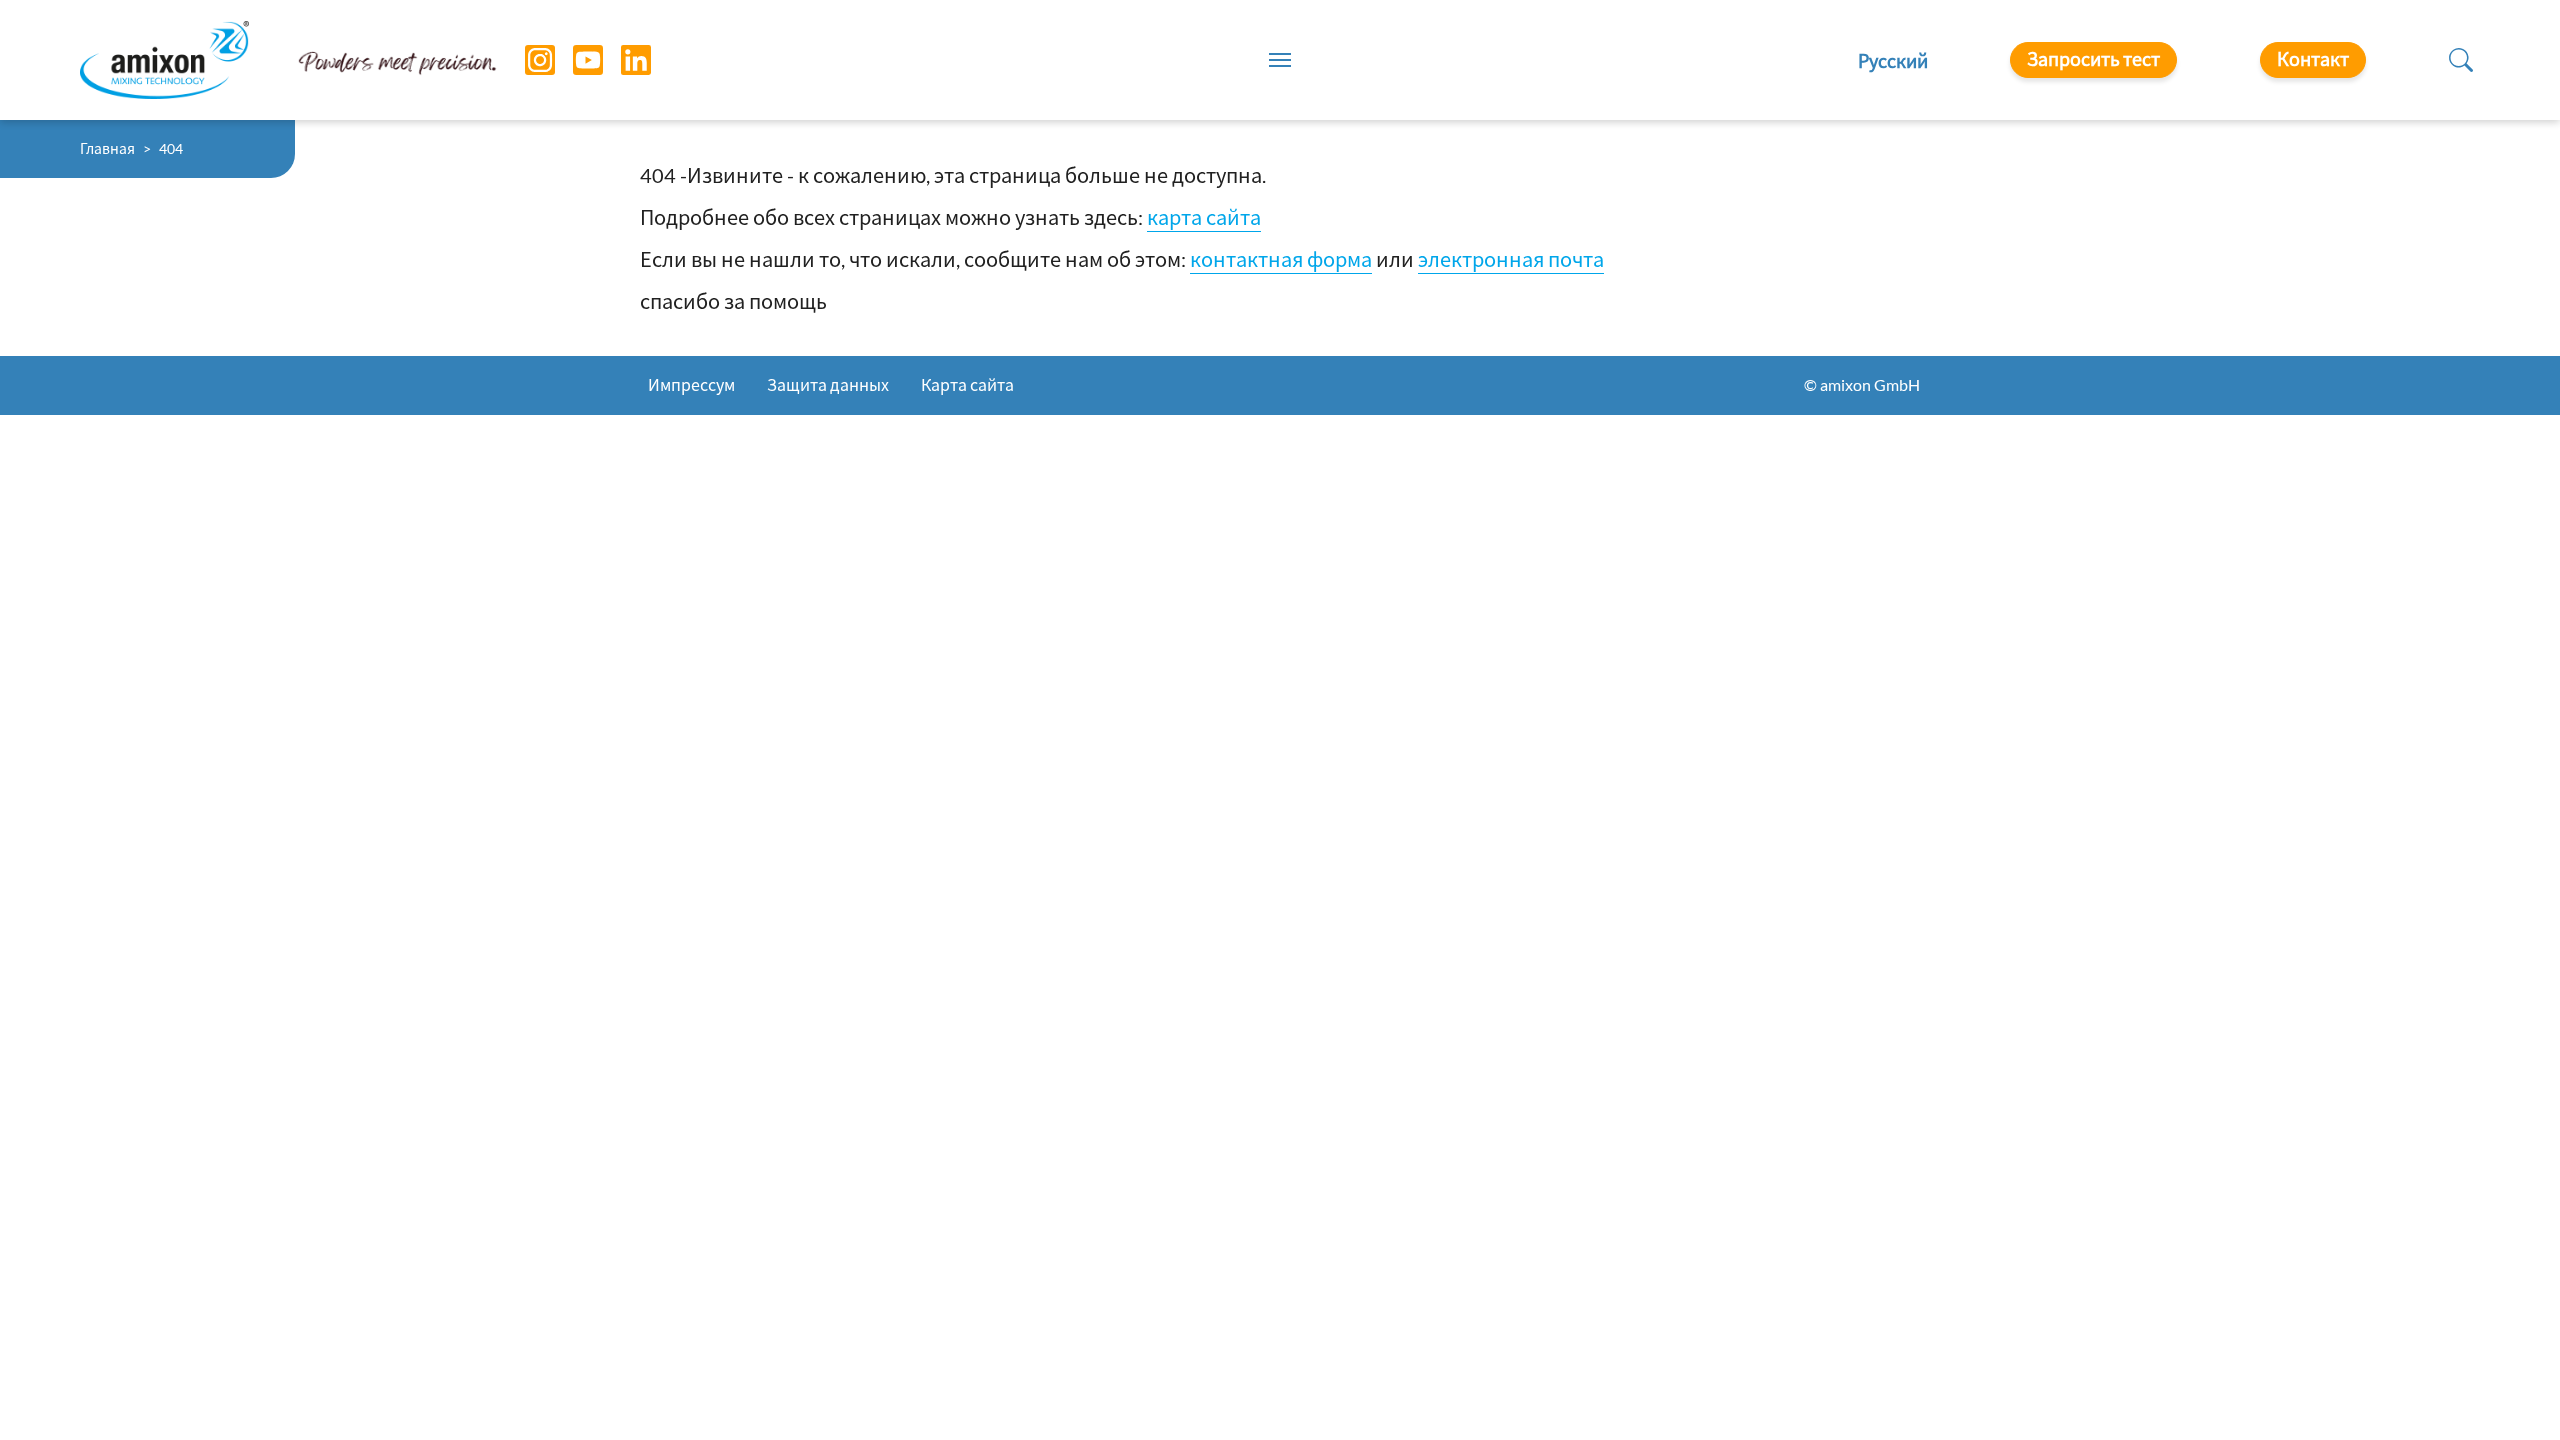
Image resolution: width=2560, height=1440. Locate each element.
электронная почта (1511, 259)
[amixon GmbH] (164, 59)
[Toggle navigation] (1280, 60)
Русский (1893, 61)
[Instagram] (525, 60)
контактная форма (1281, 259)
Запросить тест (2093, 59)
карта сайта (1204, 217)
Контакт (2313, 59)
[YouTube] (573, 60)
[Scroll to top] (2510, 1390)
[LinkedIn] (621, 60)
